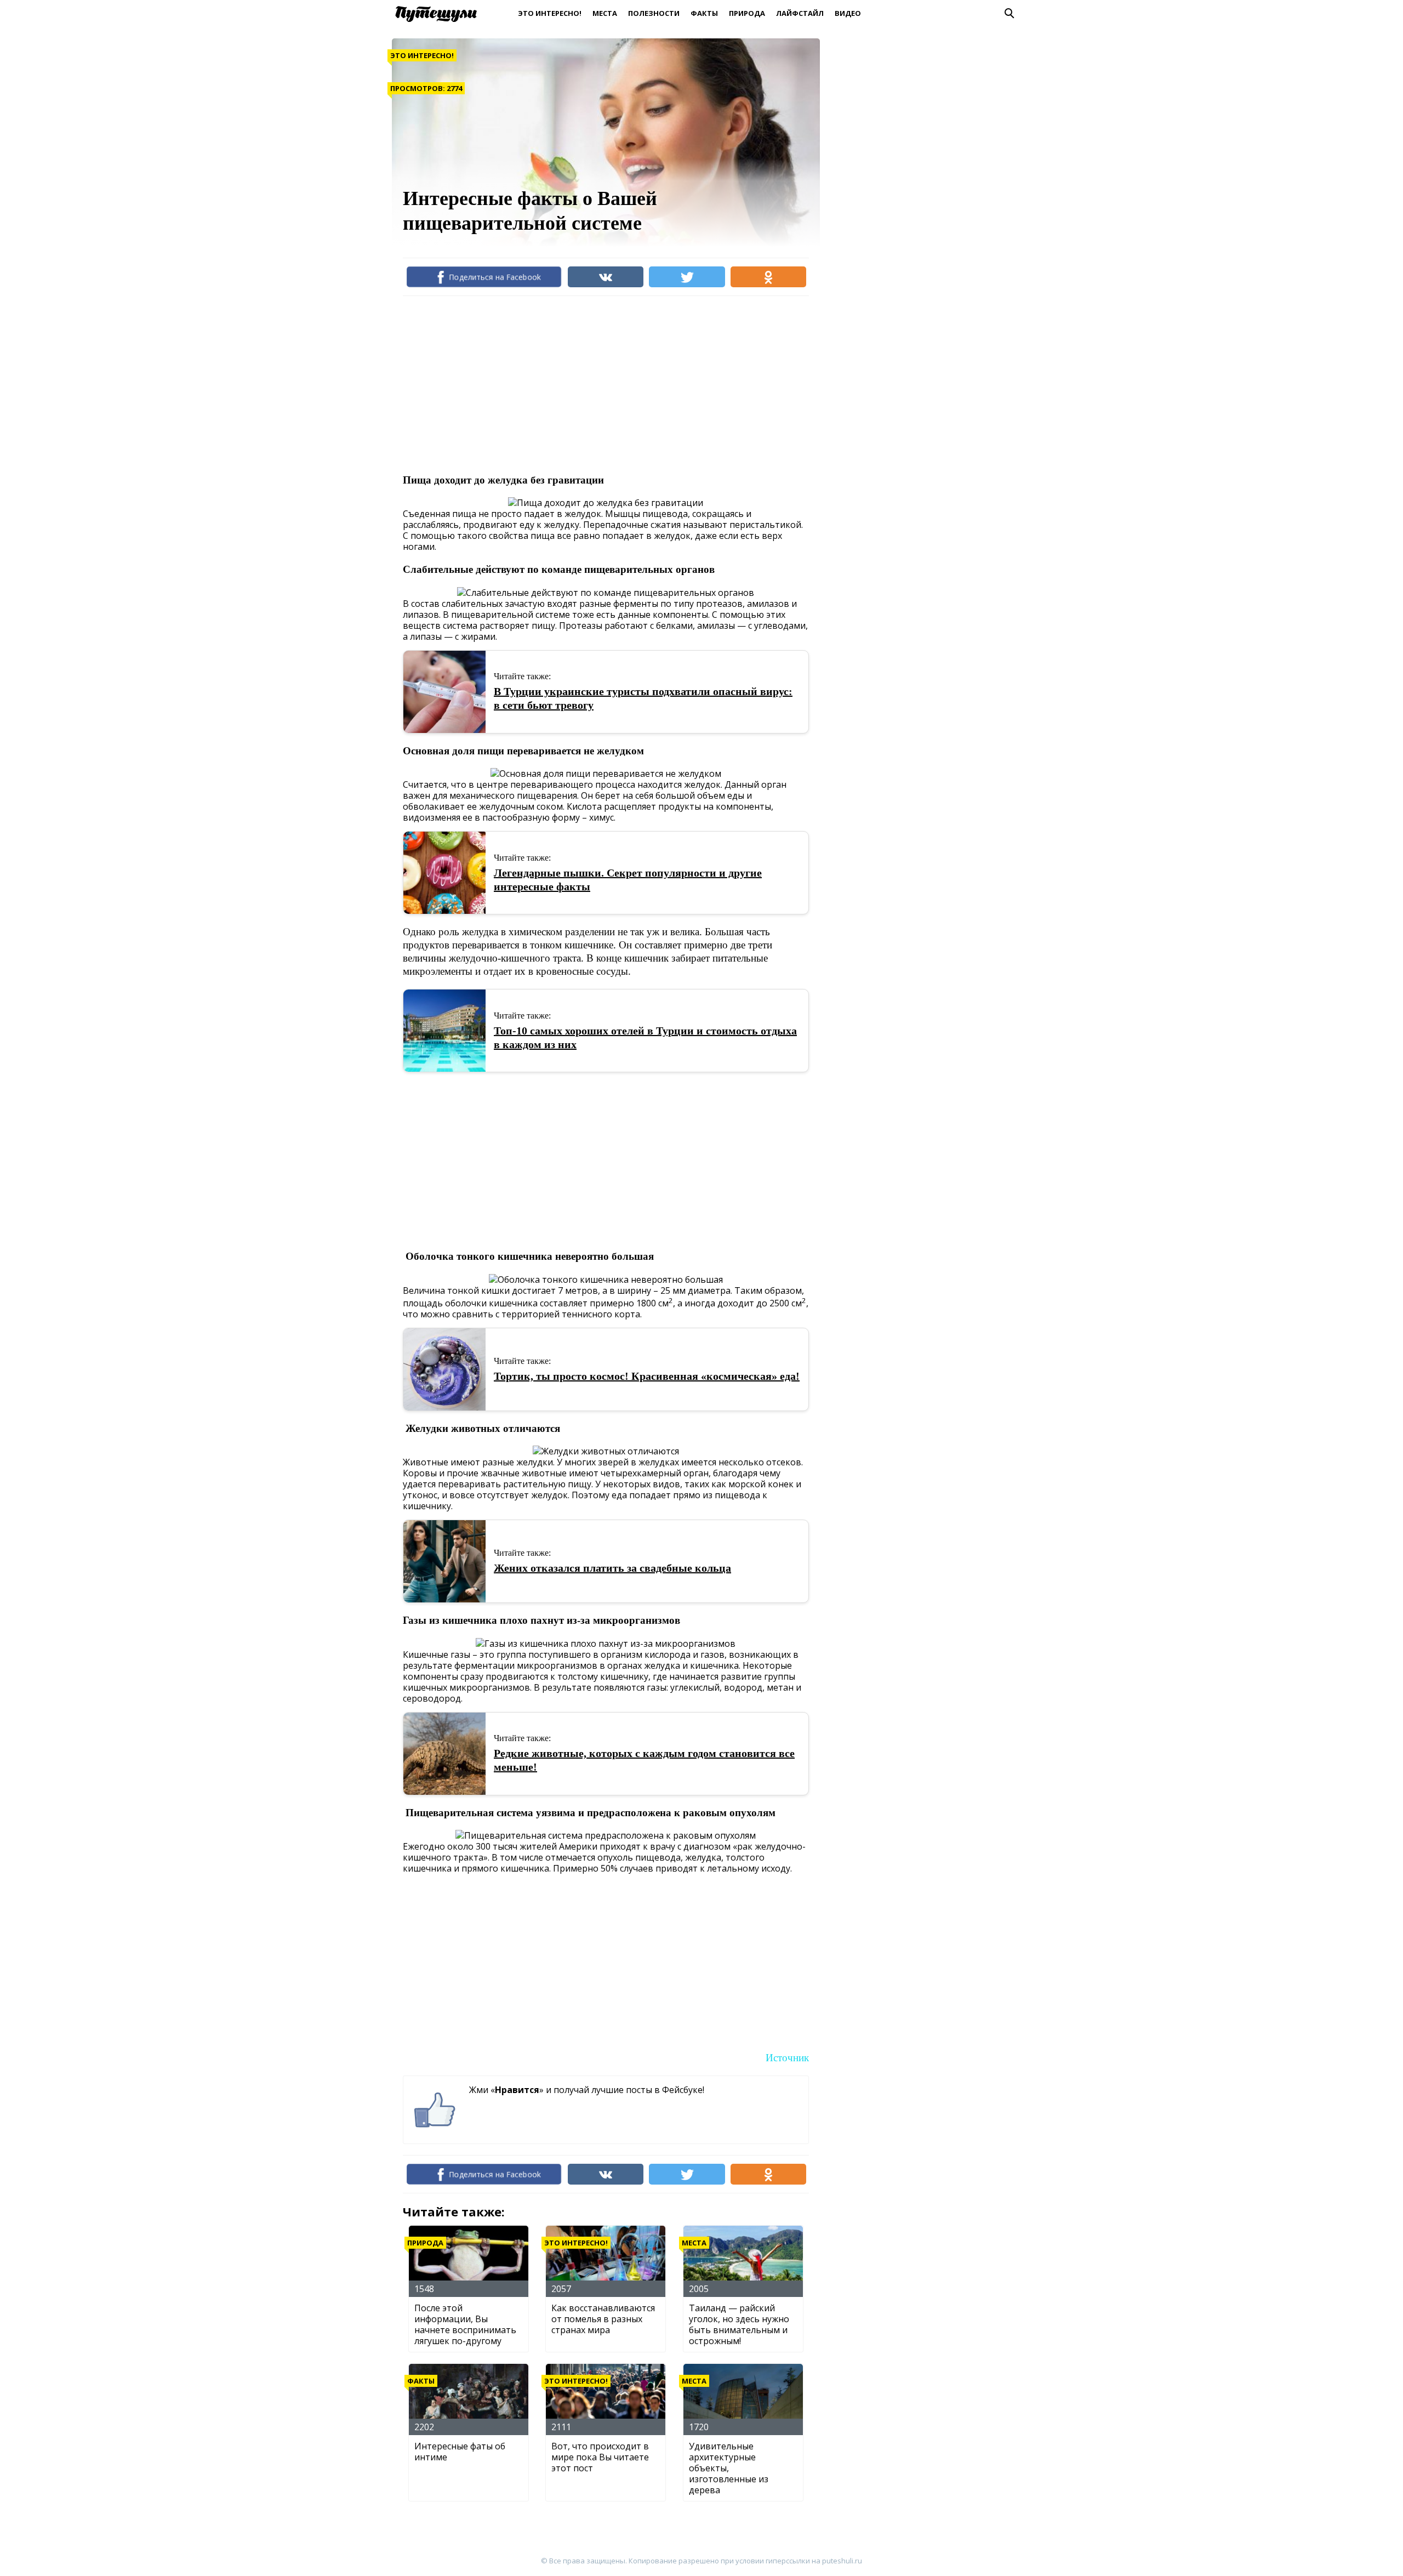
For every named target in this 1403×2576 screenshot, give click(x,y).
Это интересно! (550, 13)
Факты (704, 13)
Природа (747, 13)
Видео (848, 13)
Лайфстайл (800, 13)
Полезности (654, 13)
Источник (787, 2058)
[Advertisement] (602, 384)
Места (605, 13)
